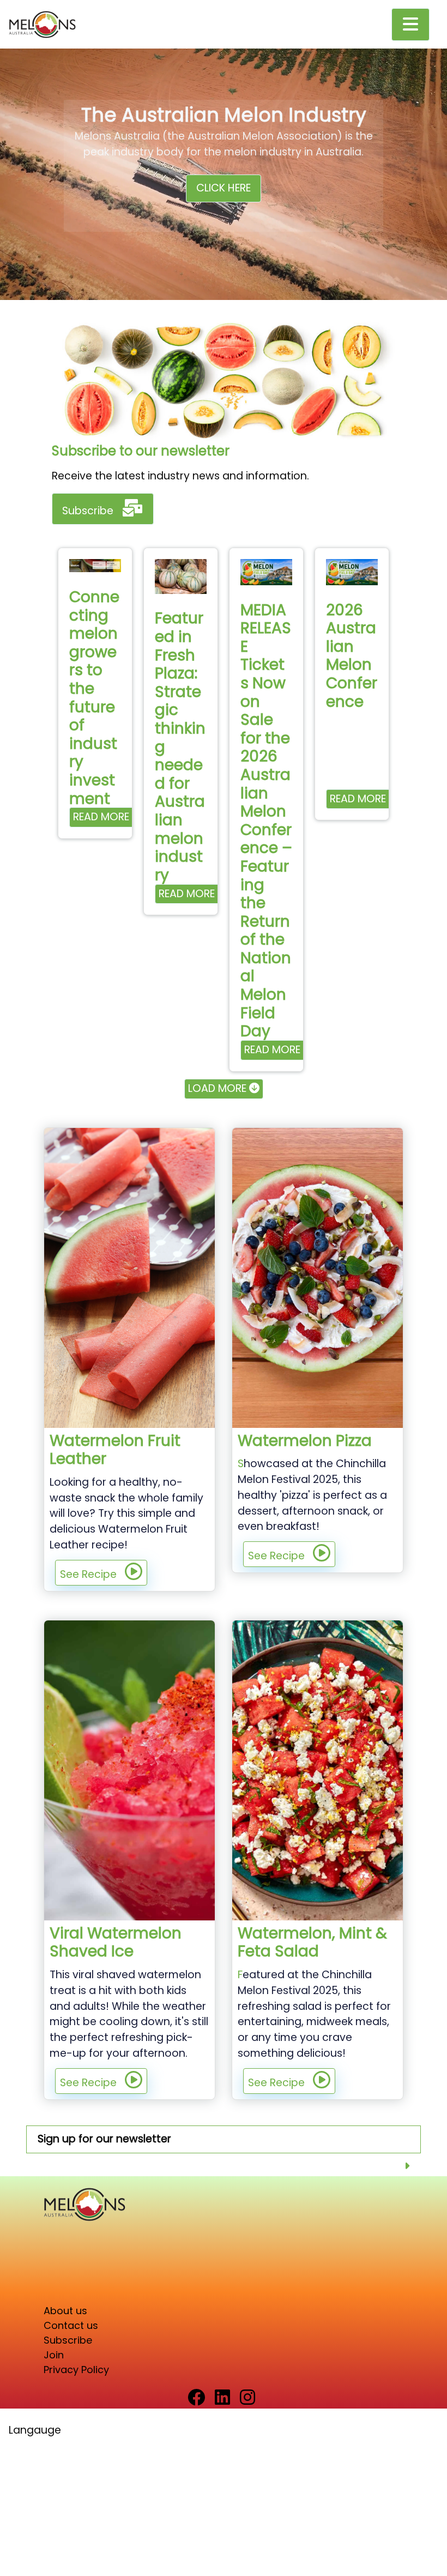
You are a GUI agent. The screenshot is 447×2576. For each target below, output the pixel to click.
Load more (219, 1088)
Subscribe (88, 511)
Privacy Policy (76, 2370)
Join (54, 2355)
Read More (101, 817)
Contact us (71, 2325)
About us (65, 2311)
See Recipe (88, 1574)
